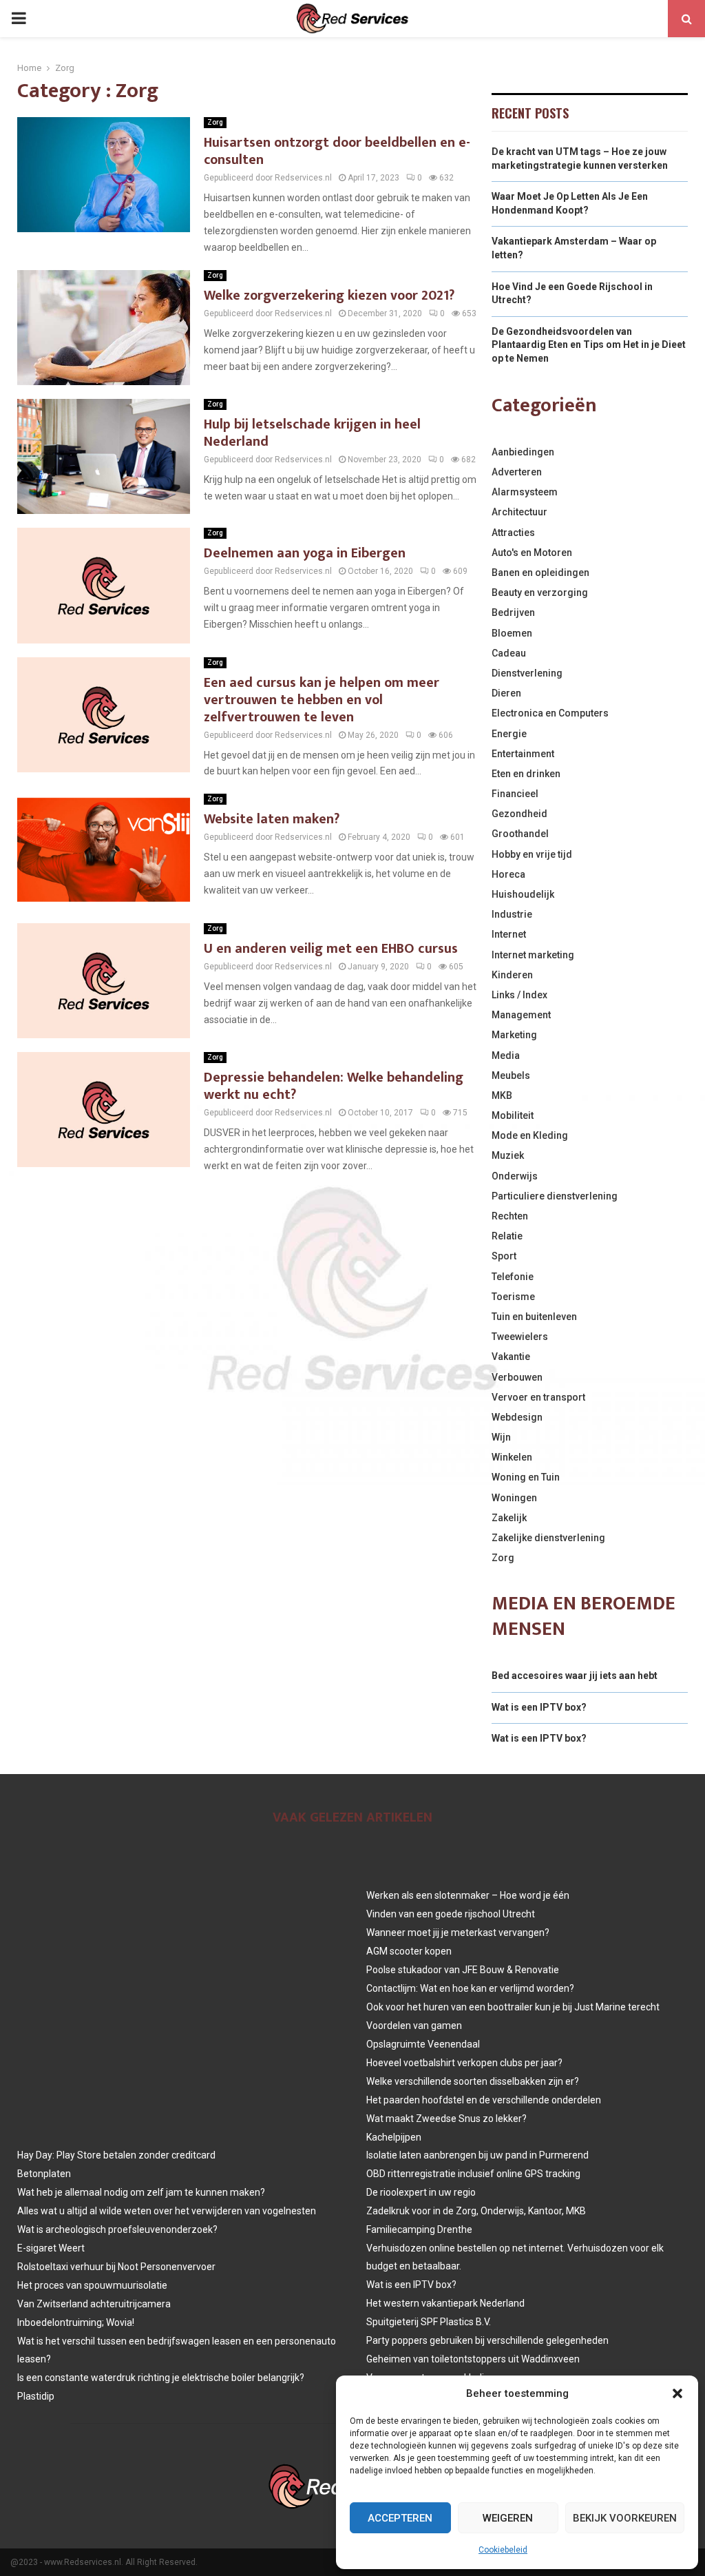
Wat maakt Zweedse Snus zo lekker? (446, 2119)
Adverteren (517, 472)
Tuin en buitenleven (534, 1317)
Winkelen (512, 1457)
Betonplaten (44, 2174)
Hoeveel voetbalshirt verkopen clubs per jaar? (464, 2063)
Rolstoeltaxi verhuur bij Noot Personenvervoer (116, 2267)
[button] (677, 2393)
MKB (502, 1095)
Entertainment (523, 754)
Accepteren (400, 2518)
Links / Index (519, 995)
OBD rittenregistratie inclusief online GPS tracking (473, 2174)
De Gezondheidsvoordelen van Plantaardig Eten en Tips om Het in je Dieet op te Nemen (589, 345)
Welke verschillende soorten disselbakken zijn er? (473, 2081)
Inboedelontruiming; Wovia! (76, 2322)
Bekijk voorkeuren (625, 2518)
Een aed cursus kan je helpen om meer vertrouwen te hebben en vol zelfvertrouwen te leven (322, 700)
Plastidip (36, 2396)
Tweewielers (520, 1337)
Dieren (506, 693)
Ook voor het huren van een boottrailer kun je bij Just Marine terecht (513, 2007)
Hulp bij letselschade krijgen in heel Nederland (312, 433)
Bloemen (512, 633)
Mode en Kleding (530, 1135)
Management (521, 1015)
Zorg (215, 122)
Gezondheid (519, 814)
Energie (509, 734)
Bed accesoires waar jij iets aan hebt (575, 1676)
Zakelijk (509, 1518)
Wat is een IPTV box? (539, 1707)
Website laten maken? (272, 819)
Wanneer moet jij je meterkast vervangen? (458, 1933)
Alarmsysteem (525, 492)
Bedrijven (513, 612)
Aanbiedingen (523, 452)
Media (506, 1055)
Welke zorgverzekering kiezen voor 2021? (329, 296)
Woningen (514, 1498)
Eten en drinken (526, 774)
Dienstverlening (527, 673)
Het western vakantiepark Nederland (445, 2303)
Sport (504, 1256)
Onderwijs (515, 1176)
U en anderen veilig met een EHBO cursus (331, 949)
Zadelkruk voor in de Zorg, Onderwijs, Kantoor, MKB (476, 2211)
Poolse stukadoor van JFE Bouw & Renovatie (463, 1970)
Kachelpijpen (394, 2137)
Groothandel (520, 834)
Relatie (507, 1236)
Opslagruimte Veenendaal (423, 2044)
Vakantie (511, 1357)
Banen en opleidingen (540, 573)
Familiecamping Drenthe (419, 2229)
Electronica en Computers (550, 713)
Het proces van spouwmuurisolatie (92, 2285)
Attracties (513, 533)
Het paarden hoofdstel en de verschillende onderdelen (484, 2100)
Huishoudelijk (523, 894)
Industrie (512, 914)
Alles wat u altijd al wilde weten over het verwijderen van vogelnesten (167, 2211)
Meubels (511, 1075)
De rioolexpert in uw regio (421, 2192)
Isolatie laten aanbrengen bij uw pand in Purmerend (477, 2155)
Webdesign (517, 1417)
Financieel (515, 794)
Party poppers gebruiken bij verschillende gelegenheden (487, 2340)
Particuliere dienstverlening (555, 1196)
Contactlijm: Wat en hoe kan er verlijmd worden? (470, 1988)
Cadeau (509, 653)
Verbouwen (517, 1377)
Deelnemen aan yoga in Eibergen (305, 553)
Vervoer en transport (538, 1397)
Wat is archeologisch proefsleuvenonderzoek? (117, 2229)
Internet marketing (533, 955)
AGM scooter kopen (409, 1951)
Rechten (510, 1216)
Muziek (508, 1155)
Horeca (508, 874)
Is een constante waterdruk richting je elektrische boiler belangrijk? (161, 2378)
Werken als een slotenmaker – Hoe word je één (468, 1895)
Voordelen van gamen (414, 2026)
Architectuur (519, 512)
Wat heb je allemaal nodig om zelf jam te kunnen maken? (141, 2192)
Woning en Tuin (526, 1477)
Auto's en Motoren (532, 553)
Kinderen (512, 975)
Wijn (501, 1437)
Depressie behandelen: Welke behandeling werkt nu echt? (334, 1086)
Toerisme (513, 1297)
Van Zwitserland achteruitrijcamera (94, 2304)
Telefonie (513, 1277)
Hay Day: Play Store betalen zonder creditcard (116, 2155)
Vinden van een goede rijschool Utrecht (451, 1914)
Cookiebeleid (503, 2550)
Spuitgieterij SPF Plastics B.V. (429, 2322)
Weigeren (508, 2518)
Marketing (514, 1035)
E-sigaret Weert (51, 2248)
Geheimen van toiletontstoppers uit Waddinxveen (473, 2359)
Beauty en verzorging (540, 593)
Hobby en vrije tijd (532, 854)
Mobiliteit (513, 1115)
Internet (509, 934)
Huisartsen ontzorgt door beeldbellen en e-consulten (337, 151)
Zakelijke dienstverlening (548, 1538)
